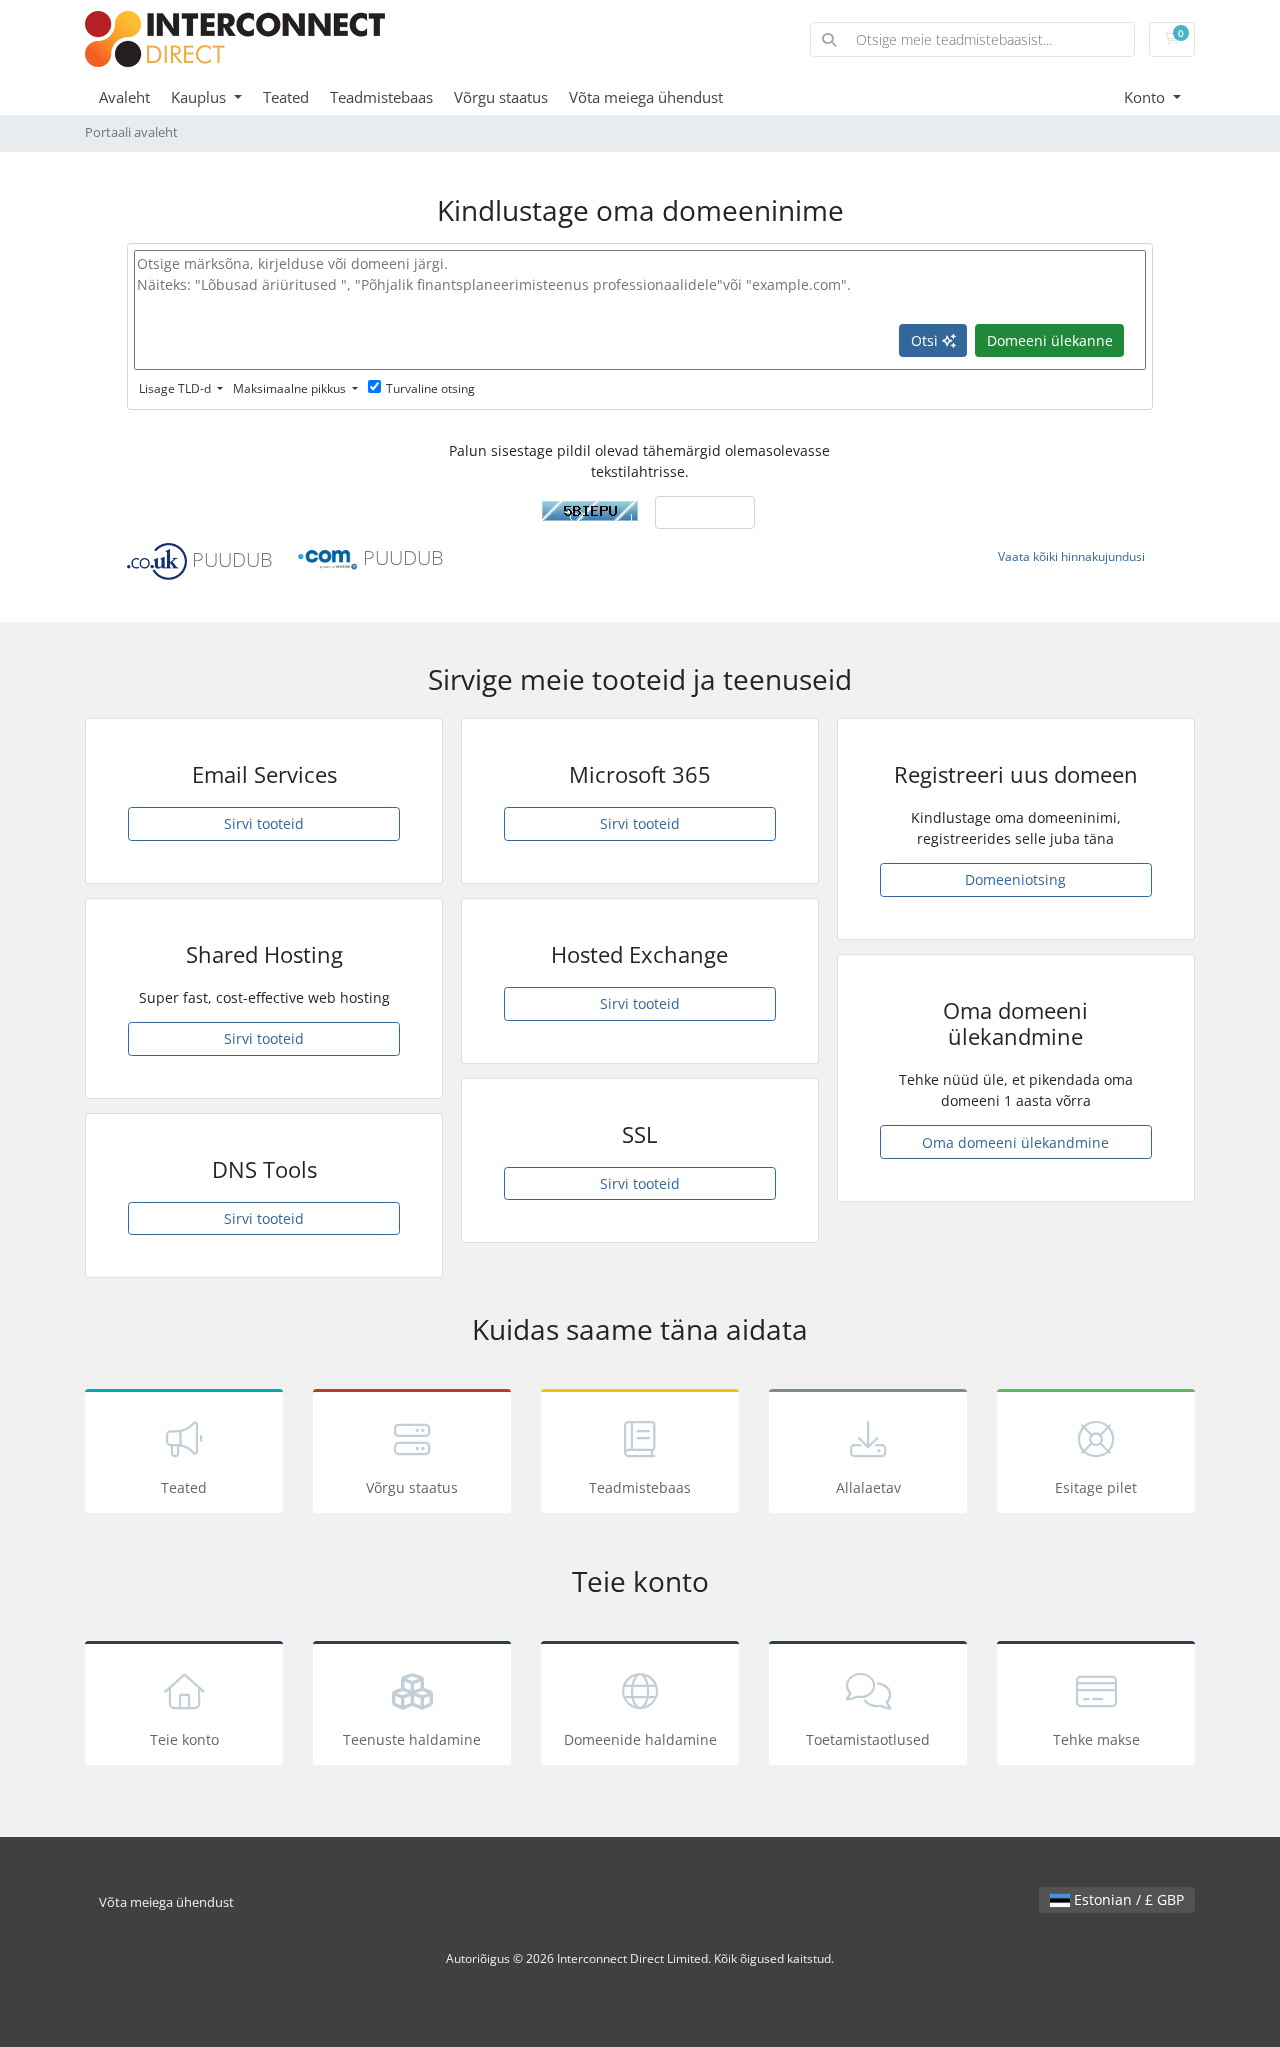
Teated (286, 97)
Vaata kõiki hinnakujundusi (1071, 556)
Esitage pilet (1096, 1487)
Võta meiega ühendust (646, 97)
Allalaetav (868, 1487)
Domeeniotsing (1015, 879)
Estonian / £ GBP (1127, 1899)
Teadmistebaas (381, 97)
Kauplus (200, 97)
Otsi (926, 340)
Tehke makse (1096, 1739)
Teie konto (184, 1739)
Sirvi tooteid (264, 823)
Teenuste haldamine (412, 1739)
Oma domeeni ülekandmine (1015, 1142)
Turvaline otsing (430, 388)
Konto (1146, 97)
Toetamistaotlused (868, 1739)
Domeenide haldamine (640, 1739)
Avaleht (124, 97)
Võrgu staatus (501, 97)
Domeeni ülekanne (1050, 340)
